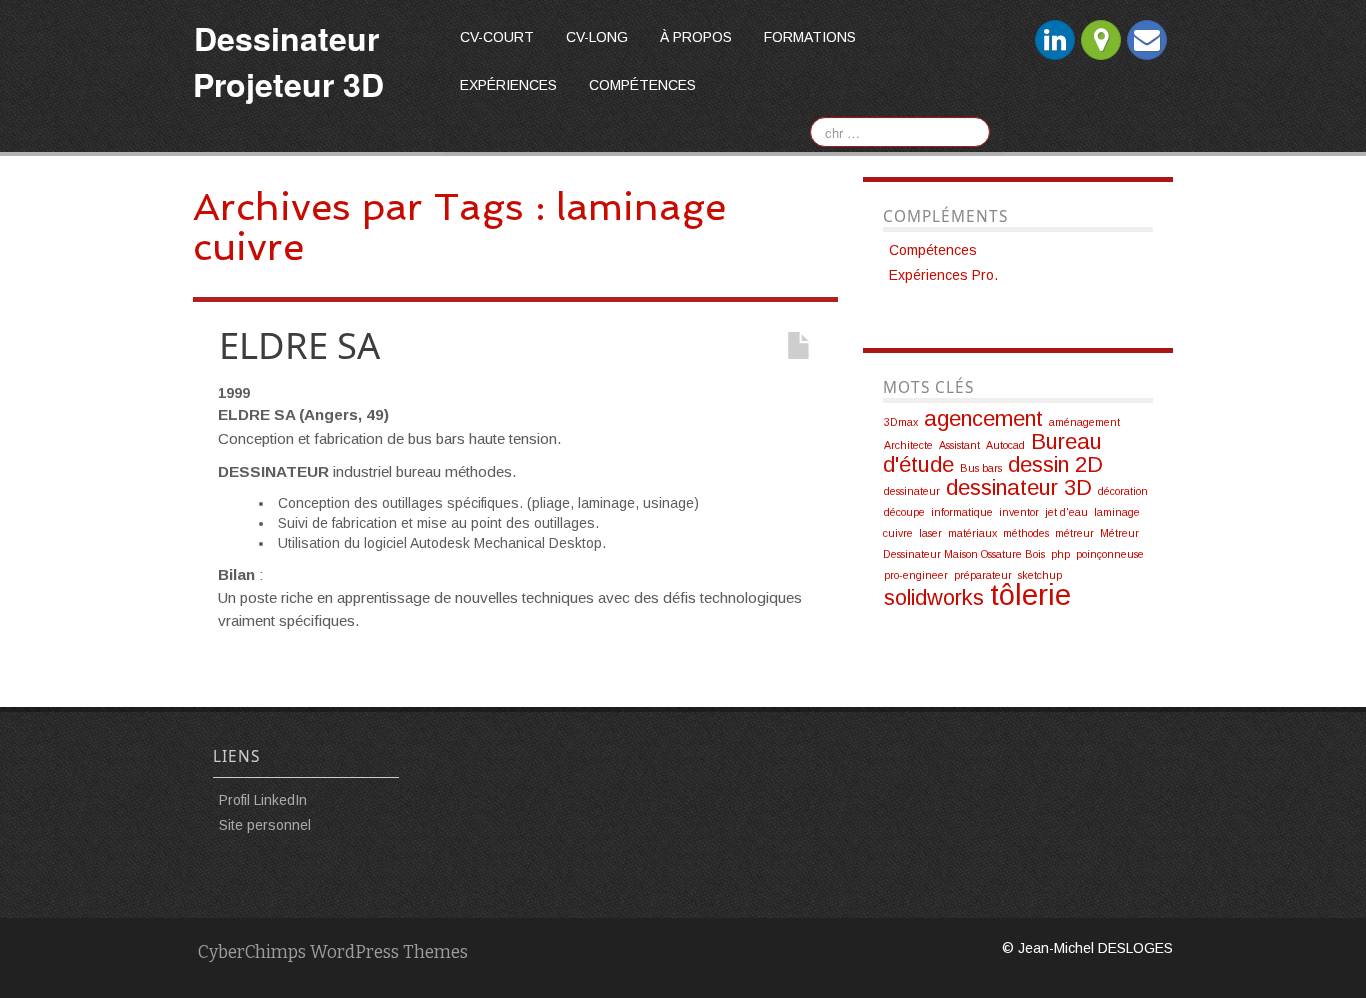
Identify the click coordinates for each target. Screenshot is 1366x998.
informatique (962, 512)
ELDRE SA (299, 345)
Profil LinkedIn (263, 800)
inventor (1019, 512)
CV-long (597, 37)
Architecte (908, 445)
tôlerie (1030, 594)
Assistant (959, 445)
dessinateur (912, 491)
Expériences (508, 85)
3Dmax (901, 422)
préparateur (983, 575)
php (1060, 554)
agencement (983, 418)
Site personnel (265, 825)
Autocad (1005, 445)
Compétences (642, 85)
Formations (810, 37)
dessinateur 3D (1019, 487)
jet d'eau (1066, 512)
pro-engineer (916, 575)
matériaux (972, 533)
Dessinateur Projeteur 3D (288, 61)
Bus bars (981, 468)
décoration (1123, 491)
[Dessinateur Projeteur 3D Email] (1147, 40)
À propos (696, 37)
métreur (1074, 533)
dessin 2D (1055, 464)
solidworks (934, 597)
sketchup (1040, 575)
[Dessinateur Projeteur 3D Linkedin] (1055, 40)
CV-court (497, 37)
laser (930, 533)
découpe (904, 512)
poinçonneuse (1110, 554)
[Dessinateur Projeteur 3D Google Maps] (1101, 40)
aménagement (1084, 422)
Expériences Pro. (943, 275)
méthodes (1026, 533)
